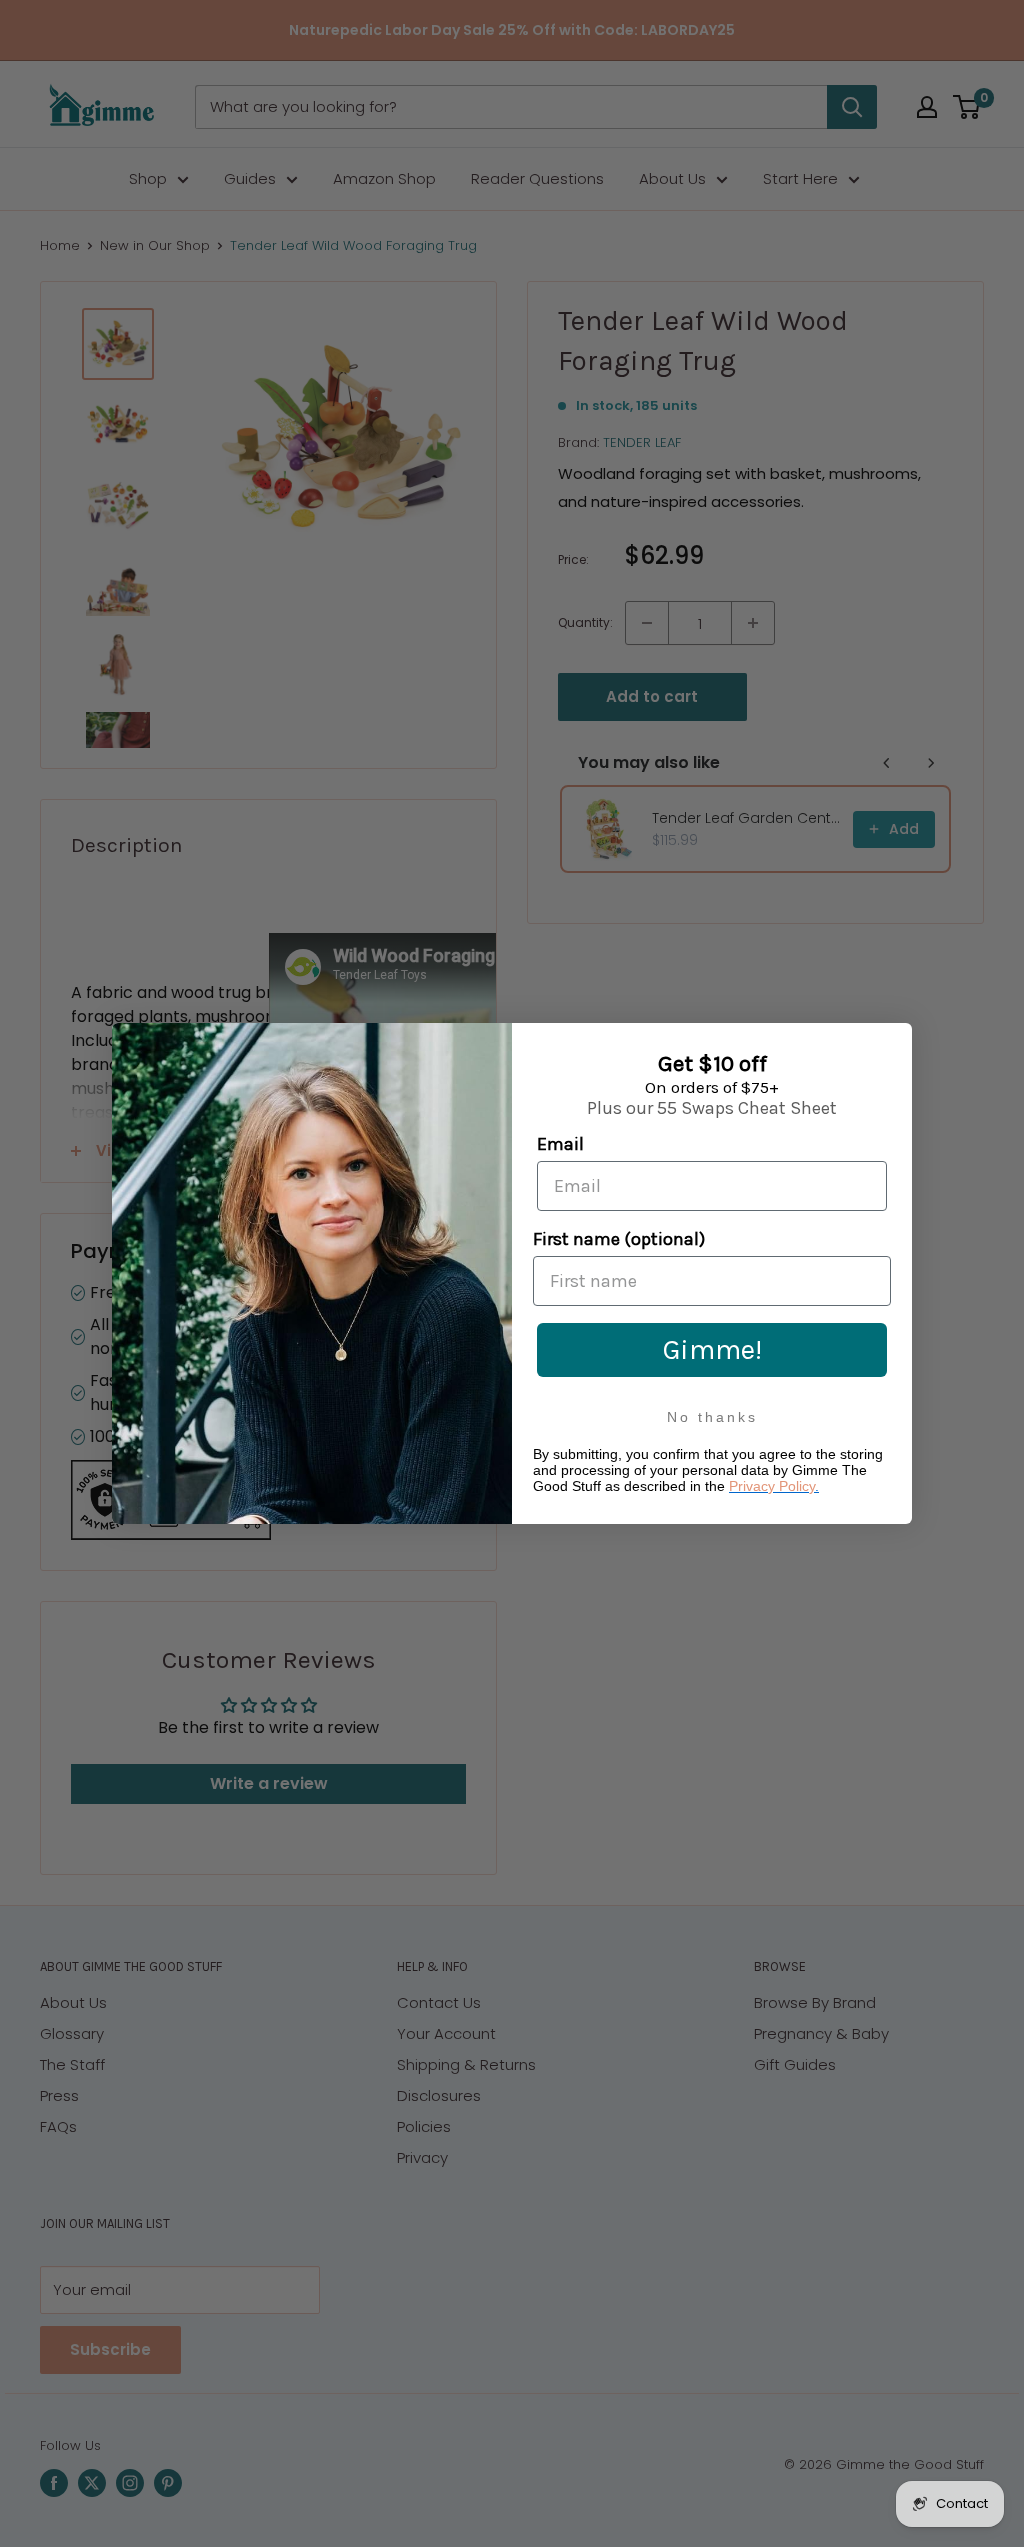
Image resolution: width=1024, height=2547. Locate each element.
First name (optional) (619, 1239)
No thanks (712, 1417)
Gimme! (712, 1349)
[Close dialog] (892, 1042)
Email (560, 1144)
